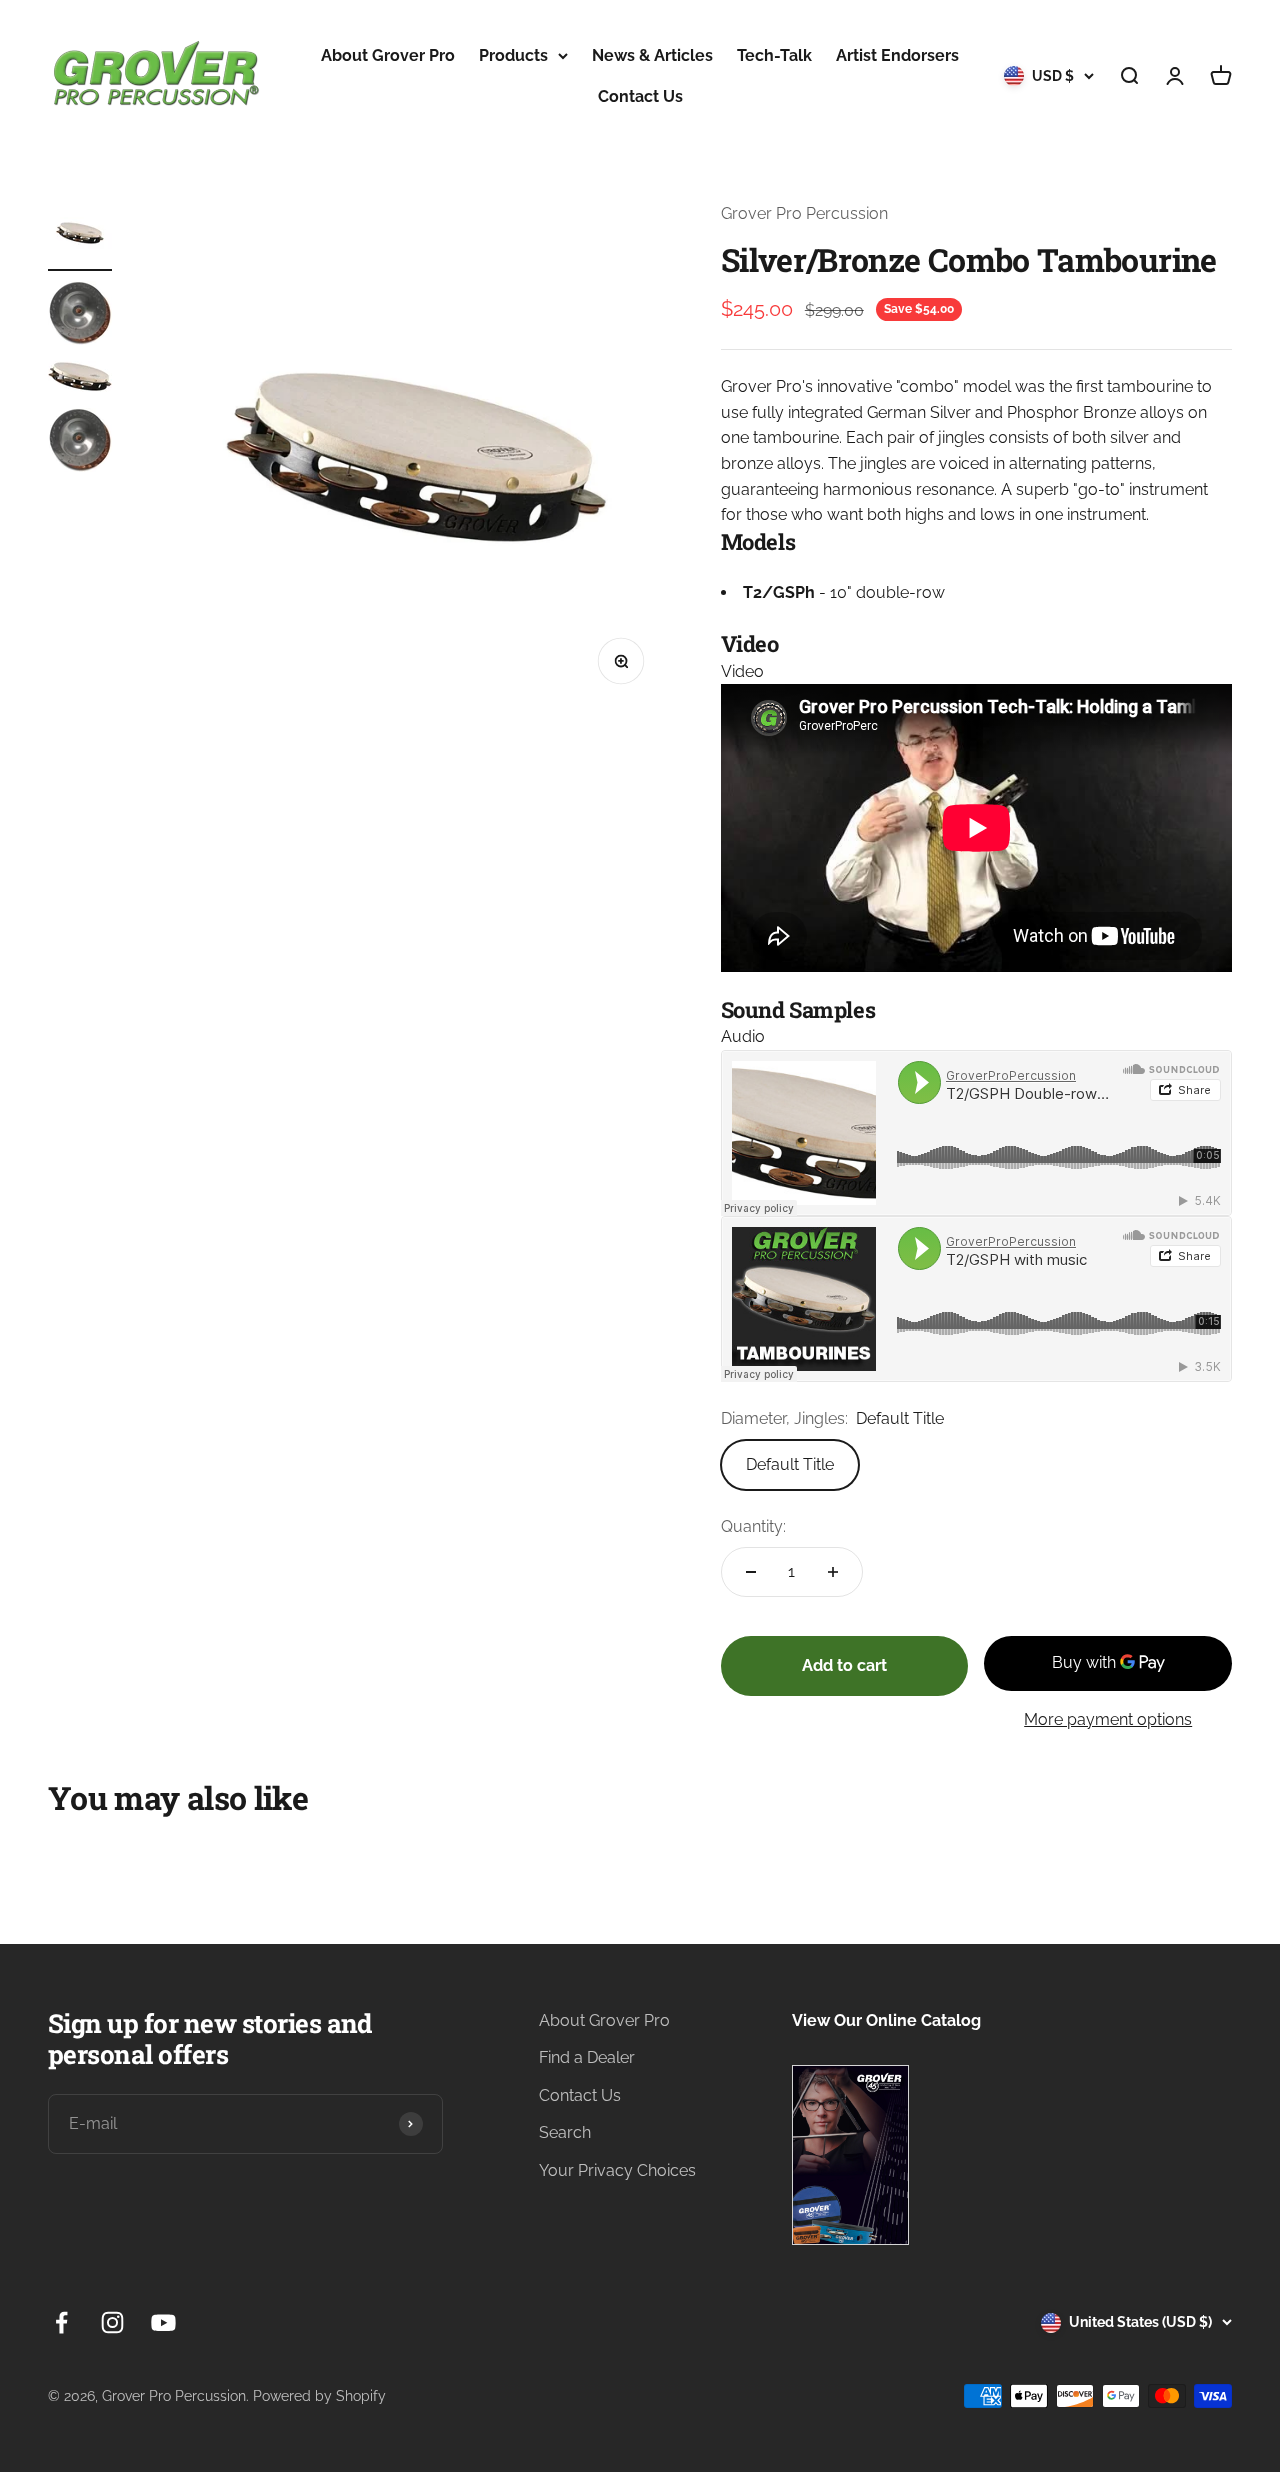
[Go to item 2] (80, 316)
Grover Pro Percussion (804, 213)
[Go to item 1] (80, 236)
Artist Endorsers (897, 55)
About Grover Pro (388, 55)
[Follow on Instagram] (112, 2322)
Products (513, 55)
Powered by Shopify (319, 2396)
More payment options (1108, 1719)
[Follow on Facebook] (61, 2322)
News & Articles (652, 55)
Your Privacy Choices (617, 2170)
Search (565, 2132)
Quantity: (753, 1526)
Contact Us (640, 96)
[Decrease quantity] (751, 1572)
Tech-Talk (774, 55)
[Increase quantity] (833, 1572)
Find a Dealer (587, 2057)
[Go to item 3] (80, 379)
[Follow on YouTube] (163, 2322)
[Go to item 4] (80, 443)
